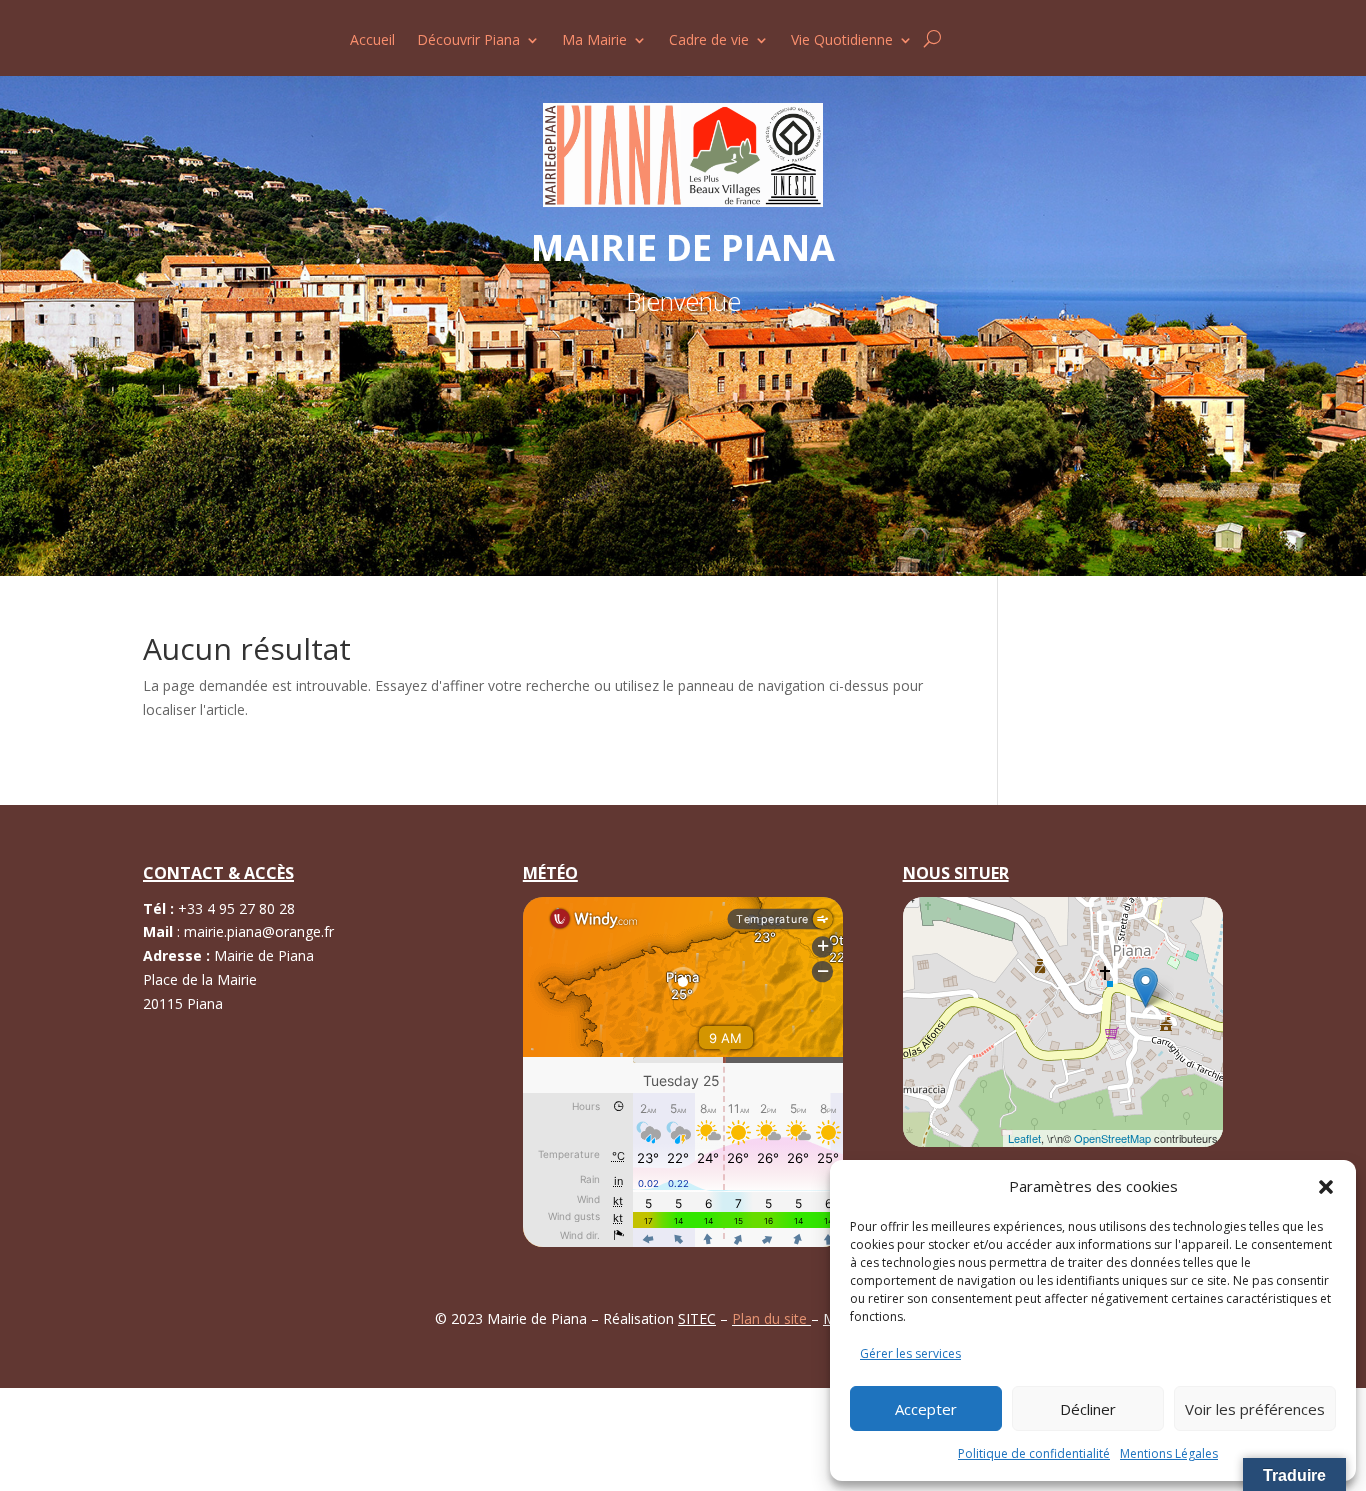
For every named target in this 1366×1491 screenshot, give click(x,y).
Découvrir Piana (468, 41)
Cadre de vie (709, 41)
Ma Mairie (594, 41)
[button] (1326, 1187)
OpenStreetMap (1112, 1138)
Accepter (926, 1409)
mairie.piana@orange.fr (259, 931)
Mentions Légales (1169, 1453)
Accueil (372, 41)
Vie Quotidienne (842, 41)
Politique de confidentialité (1034, 1453)
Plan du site (771, 1318)
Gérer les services (910, 1353)
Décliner (1088, 1409)
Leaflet (1024, 1138)
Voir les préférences (1255, 1409)
